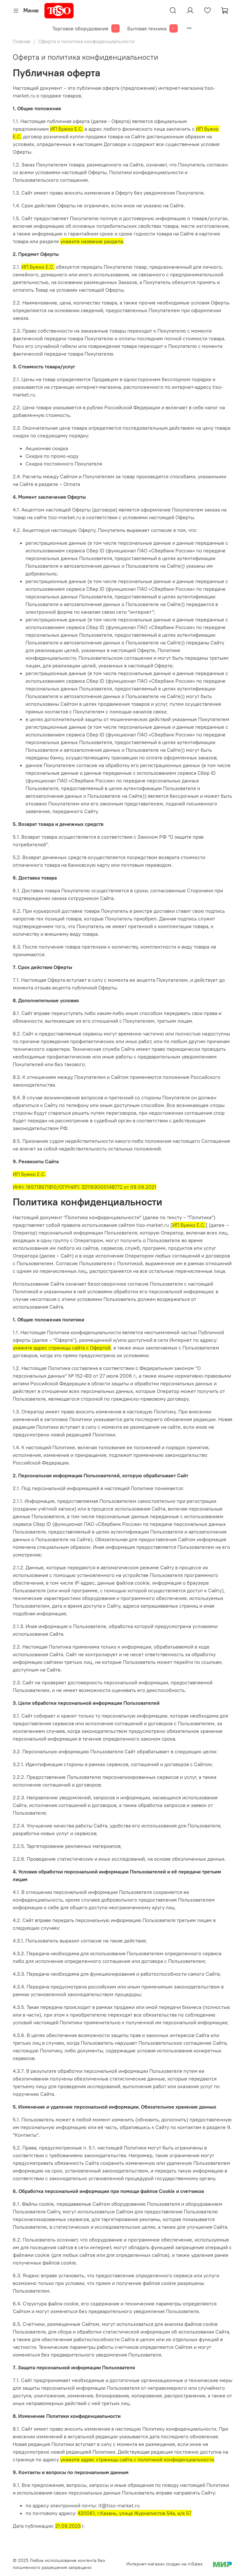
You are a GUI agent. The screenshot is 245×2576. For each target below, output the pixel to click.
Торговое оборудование (80, 28)
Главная (22, 41)
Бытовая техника (147, 28)
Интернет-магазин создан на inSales (164, 2564)
